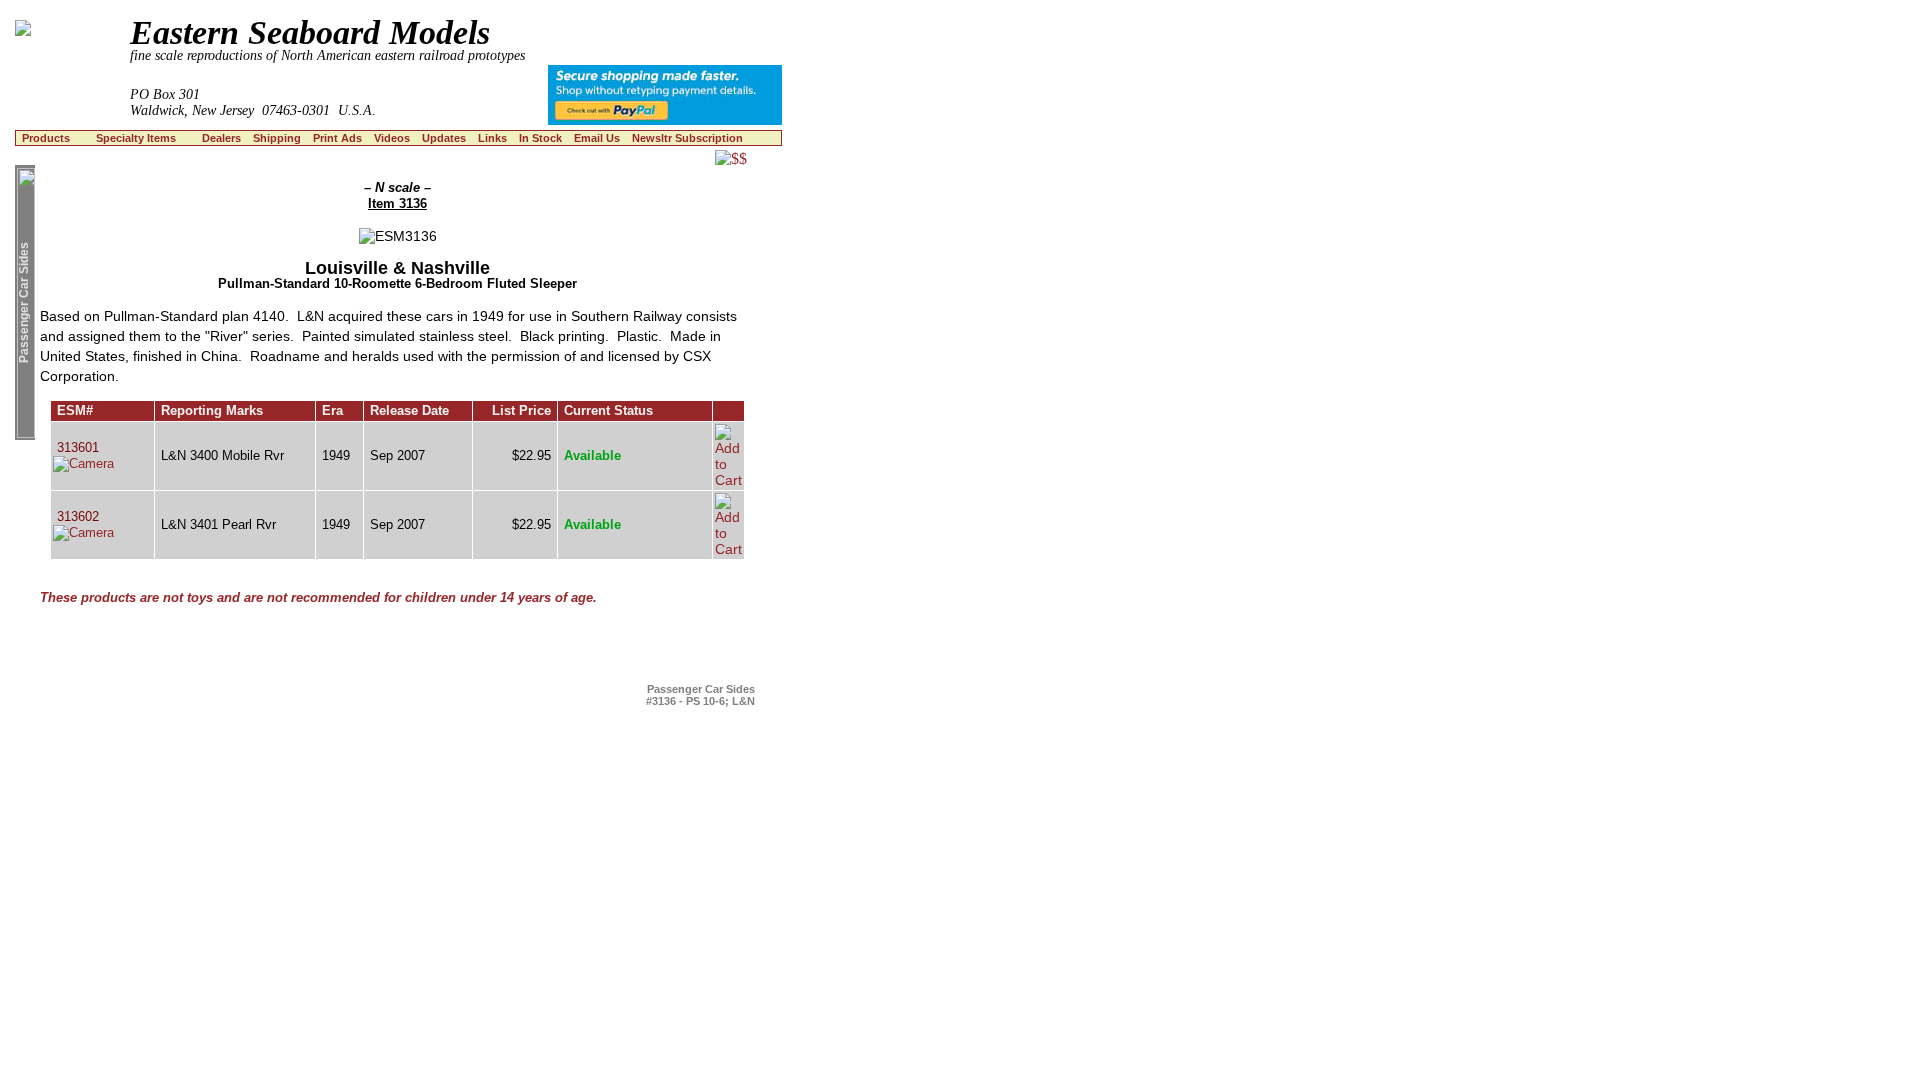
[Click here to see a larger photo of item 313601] (83, 463)
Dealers (221, 138)
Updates (444, 138)
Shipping (277, 138)
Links (492, 138)
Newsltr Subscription (687, 138)
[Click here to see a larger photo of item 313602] (83, 532)
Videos (392, 138)
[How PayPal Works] (665, 119)
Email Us (597, 138)
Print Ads (337, 138)
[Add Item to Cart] (728, 480)
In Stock (540, 138)
